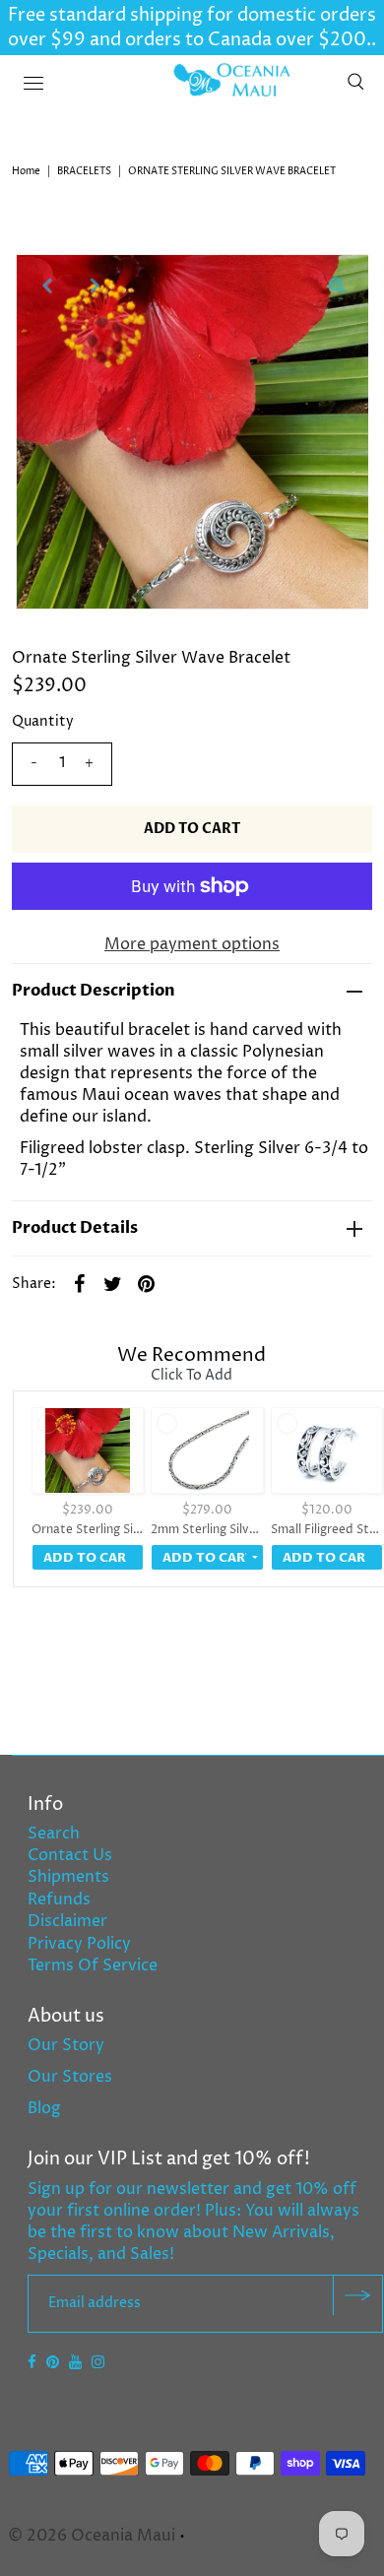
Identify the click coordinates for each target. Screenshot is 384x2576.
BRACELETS (84, 171)
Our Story (66, 2045)
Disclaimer (67, 1921)
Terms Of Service (93, 1965)
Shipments (68, 1877)
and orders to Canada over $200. (228, 40)
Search (54, 1834)
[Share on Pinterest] (147, 1283)
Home (26, 171)
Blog (44, 2108)
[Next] (96, 286)
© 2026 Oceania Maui (92, 2536)
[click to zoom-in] (337, 286)
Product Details (75, 1228)
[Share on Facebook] (80, 1283)
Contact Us (70, 1855)
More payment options (192, 944)
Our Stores (70, 2077)
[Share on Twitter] (113, 1283)
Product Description (94, 991)
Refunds (59, 1900)
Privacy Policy (79, 1944)
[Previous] (47, 286)
